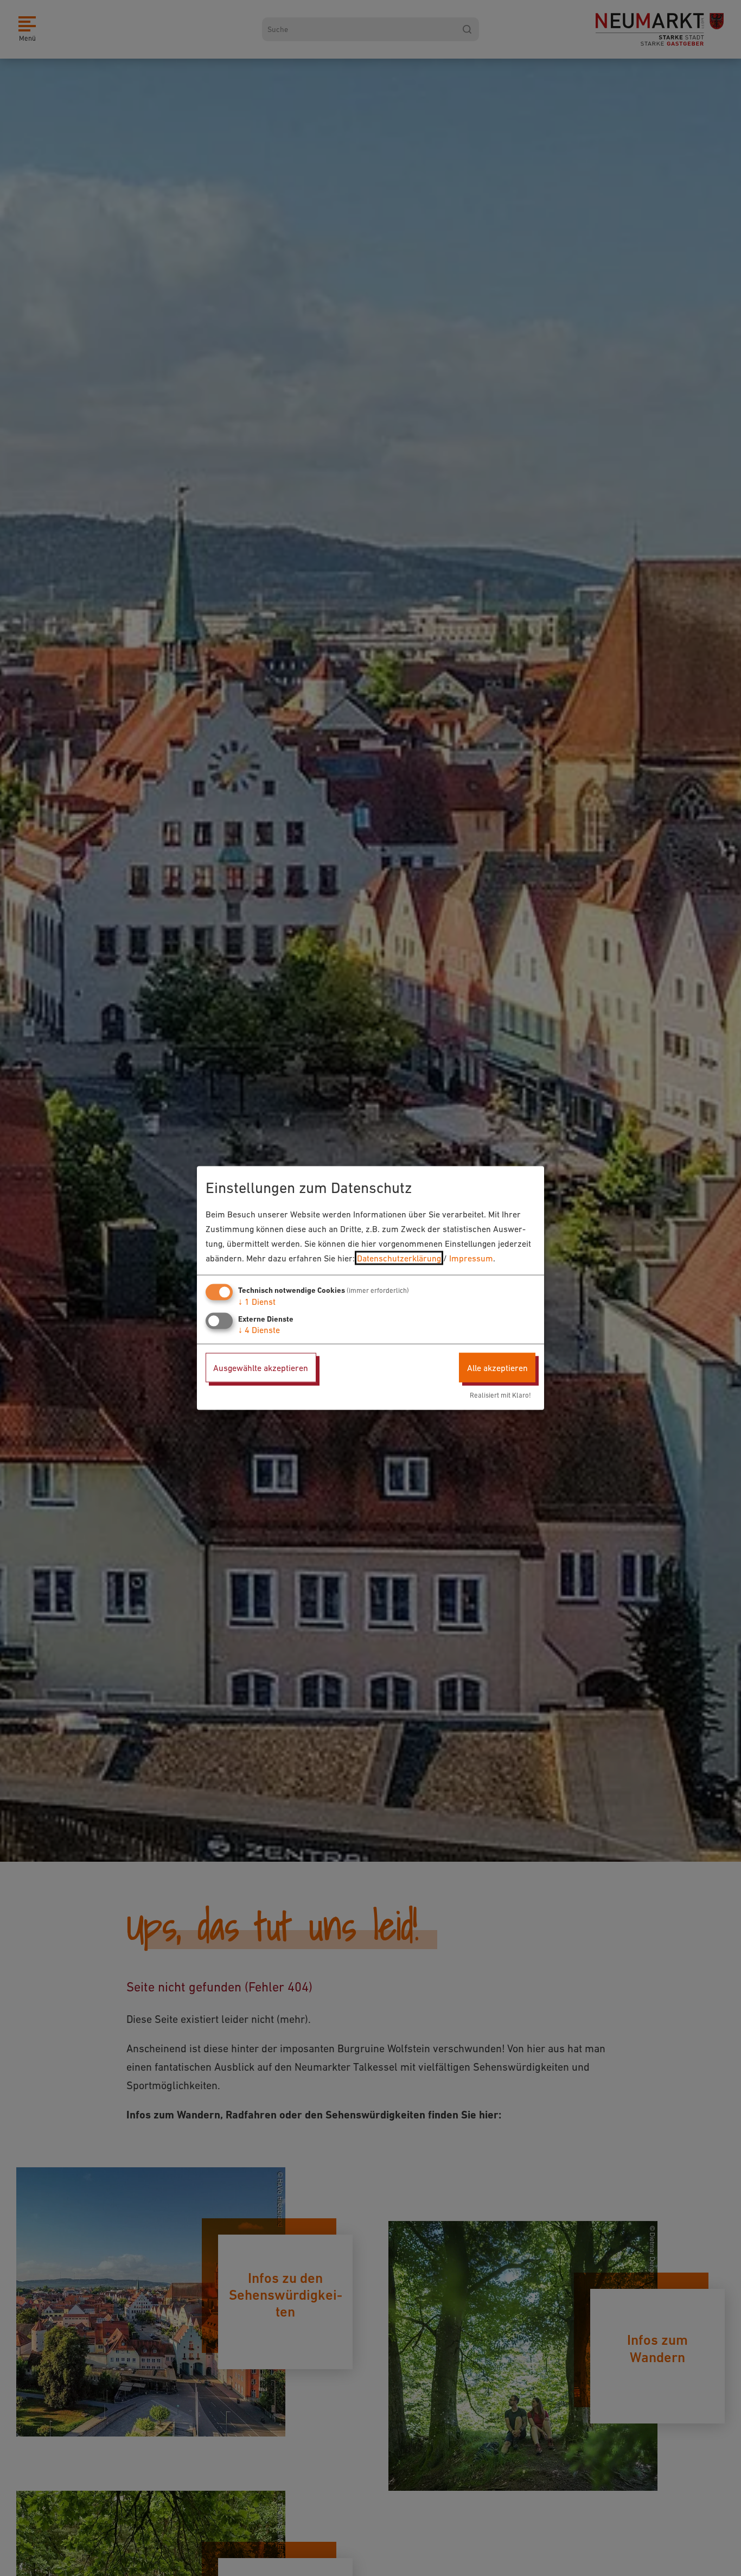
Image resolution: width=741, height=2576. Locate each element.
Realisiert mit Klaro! (500, 1395)
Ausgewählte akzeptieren (261, 1367)
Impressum (471, 1258)
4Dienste (259, 1329)
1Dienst (257, 1301)
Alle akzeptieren (497, 1367)
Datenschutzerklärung (399, 1258)
